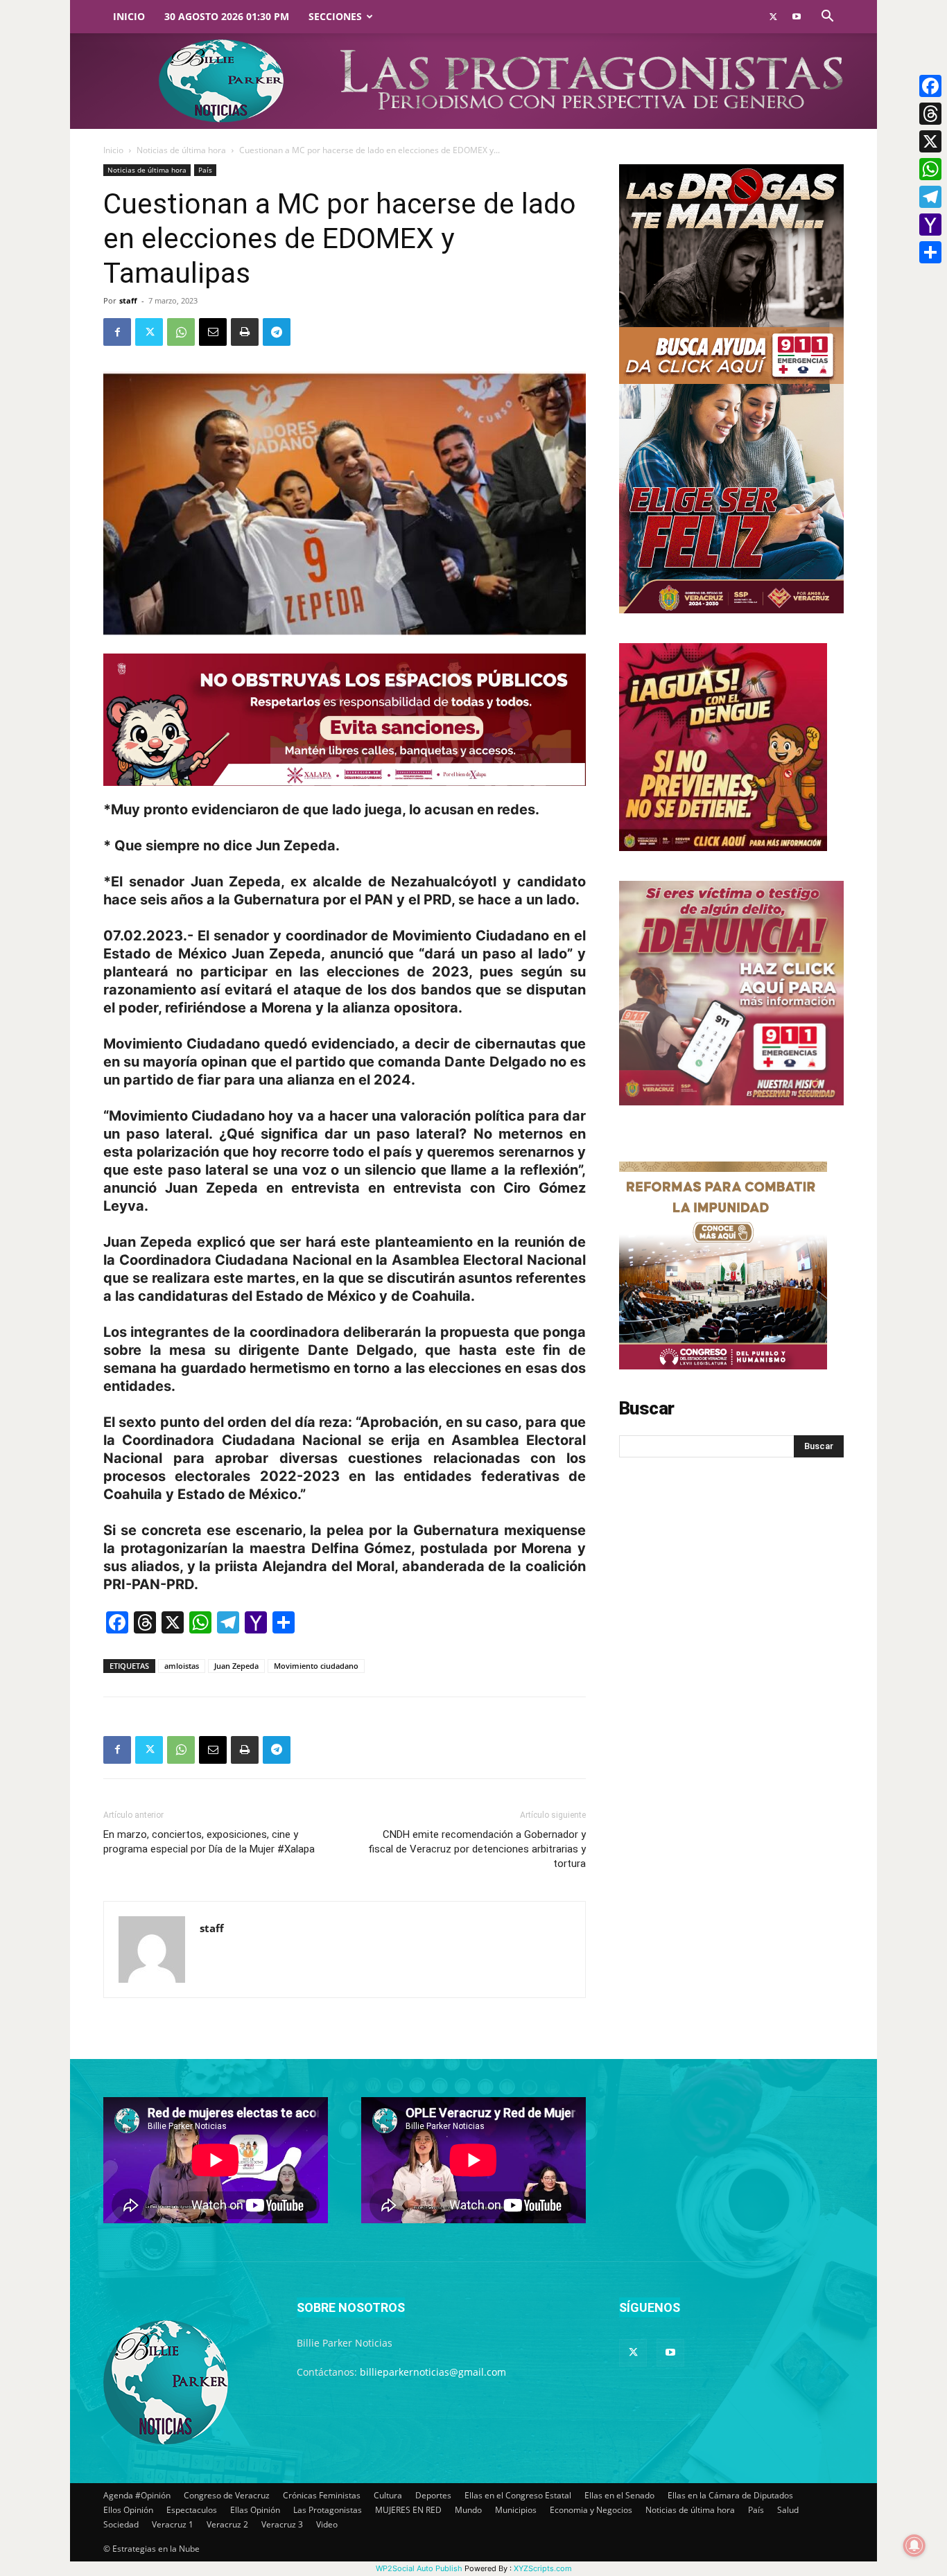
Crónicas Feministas (322, 2495)
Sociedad (121, 2524)
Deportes (433, 2495)
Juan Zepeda (236, 1666)
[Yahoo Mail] (930, 225)
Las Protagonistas (328, 2510)
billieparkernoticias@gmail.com (433, 2372)
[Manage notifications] (914, 2546)
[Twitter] (773, 17)
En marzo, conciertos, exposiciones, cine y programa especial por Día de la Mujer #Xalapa (209, 1842)
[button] (827, 18)
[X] (930, 141)
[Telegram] (277, 332)
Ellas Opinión (255, 2510)
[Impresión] (245, 332)
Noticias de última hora (181, 150)
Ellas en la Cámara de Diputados (730, 2495)
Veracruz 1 (173, 2524)
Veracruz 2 (227, 2524)
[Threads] (930, 114)
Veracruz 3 (282, 2524)
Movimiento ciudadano (316, 1666)
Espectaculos (192, 2510)
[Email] (213, 332)
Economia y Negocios (591, 2510)
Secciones (335, 16)
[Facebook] (117, 332)
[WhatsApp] (181, 332)
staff (128, 300)
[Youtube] (797, 17)
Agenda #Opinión (137, 2495)
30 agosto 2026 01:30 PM (227, 16)
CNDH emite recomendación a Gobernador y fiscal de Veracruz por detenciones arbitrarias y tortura (477, 1849)
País (205, 170)
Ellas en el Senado (619, 2495)
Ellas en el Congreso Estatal (518, 2495)
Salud (788, 2510)
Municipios (516, 2510)
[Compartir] (930, 252)
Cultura (388, 2495)
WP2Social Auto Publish (419, 2568)
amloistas (182, 1666)
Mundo (468, 2510)
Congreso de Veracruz (227, 2495)
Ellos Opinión (128, 2510)
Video (327, 2524)
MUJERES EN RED (408, 2510)
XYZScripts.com (543, 2568)
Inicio (129, 16)
